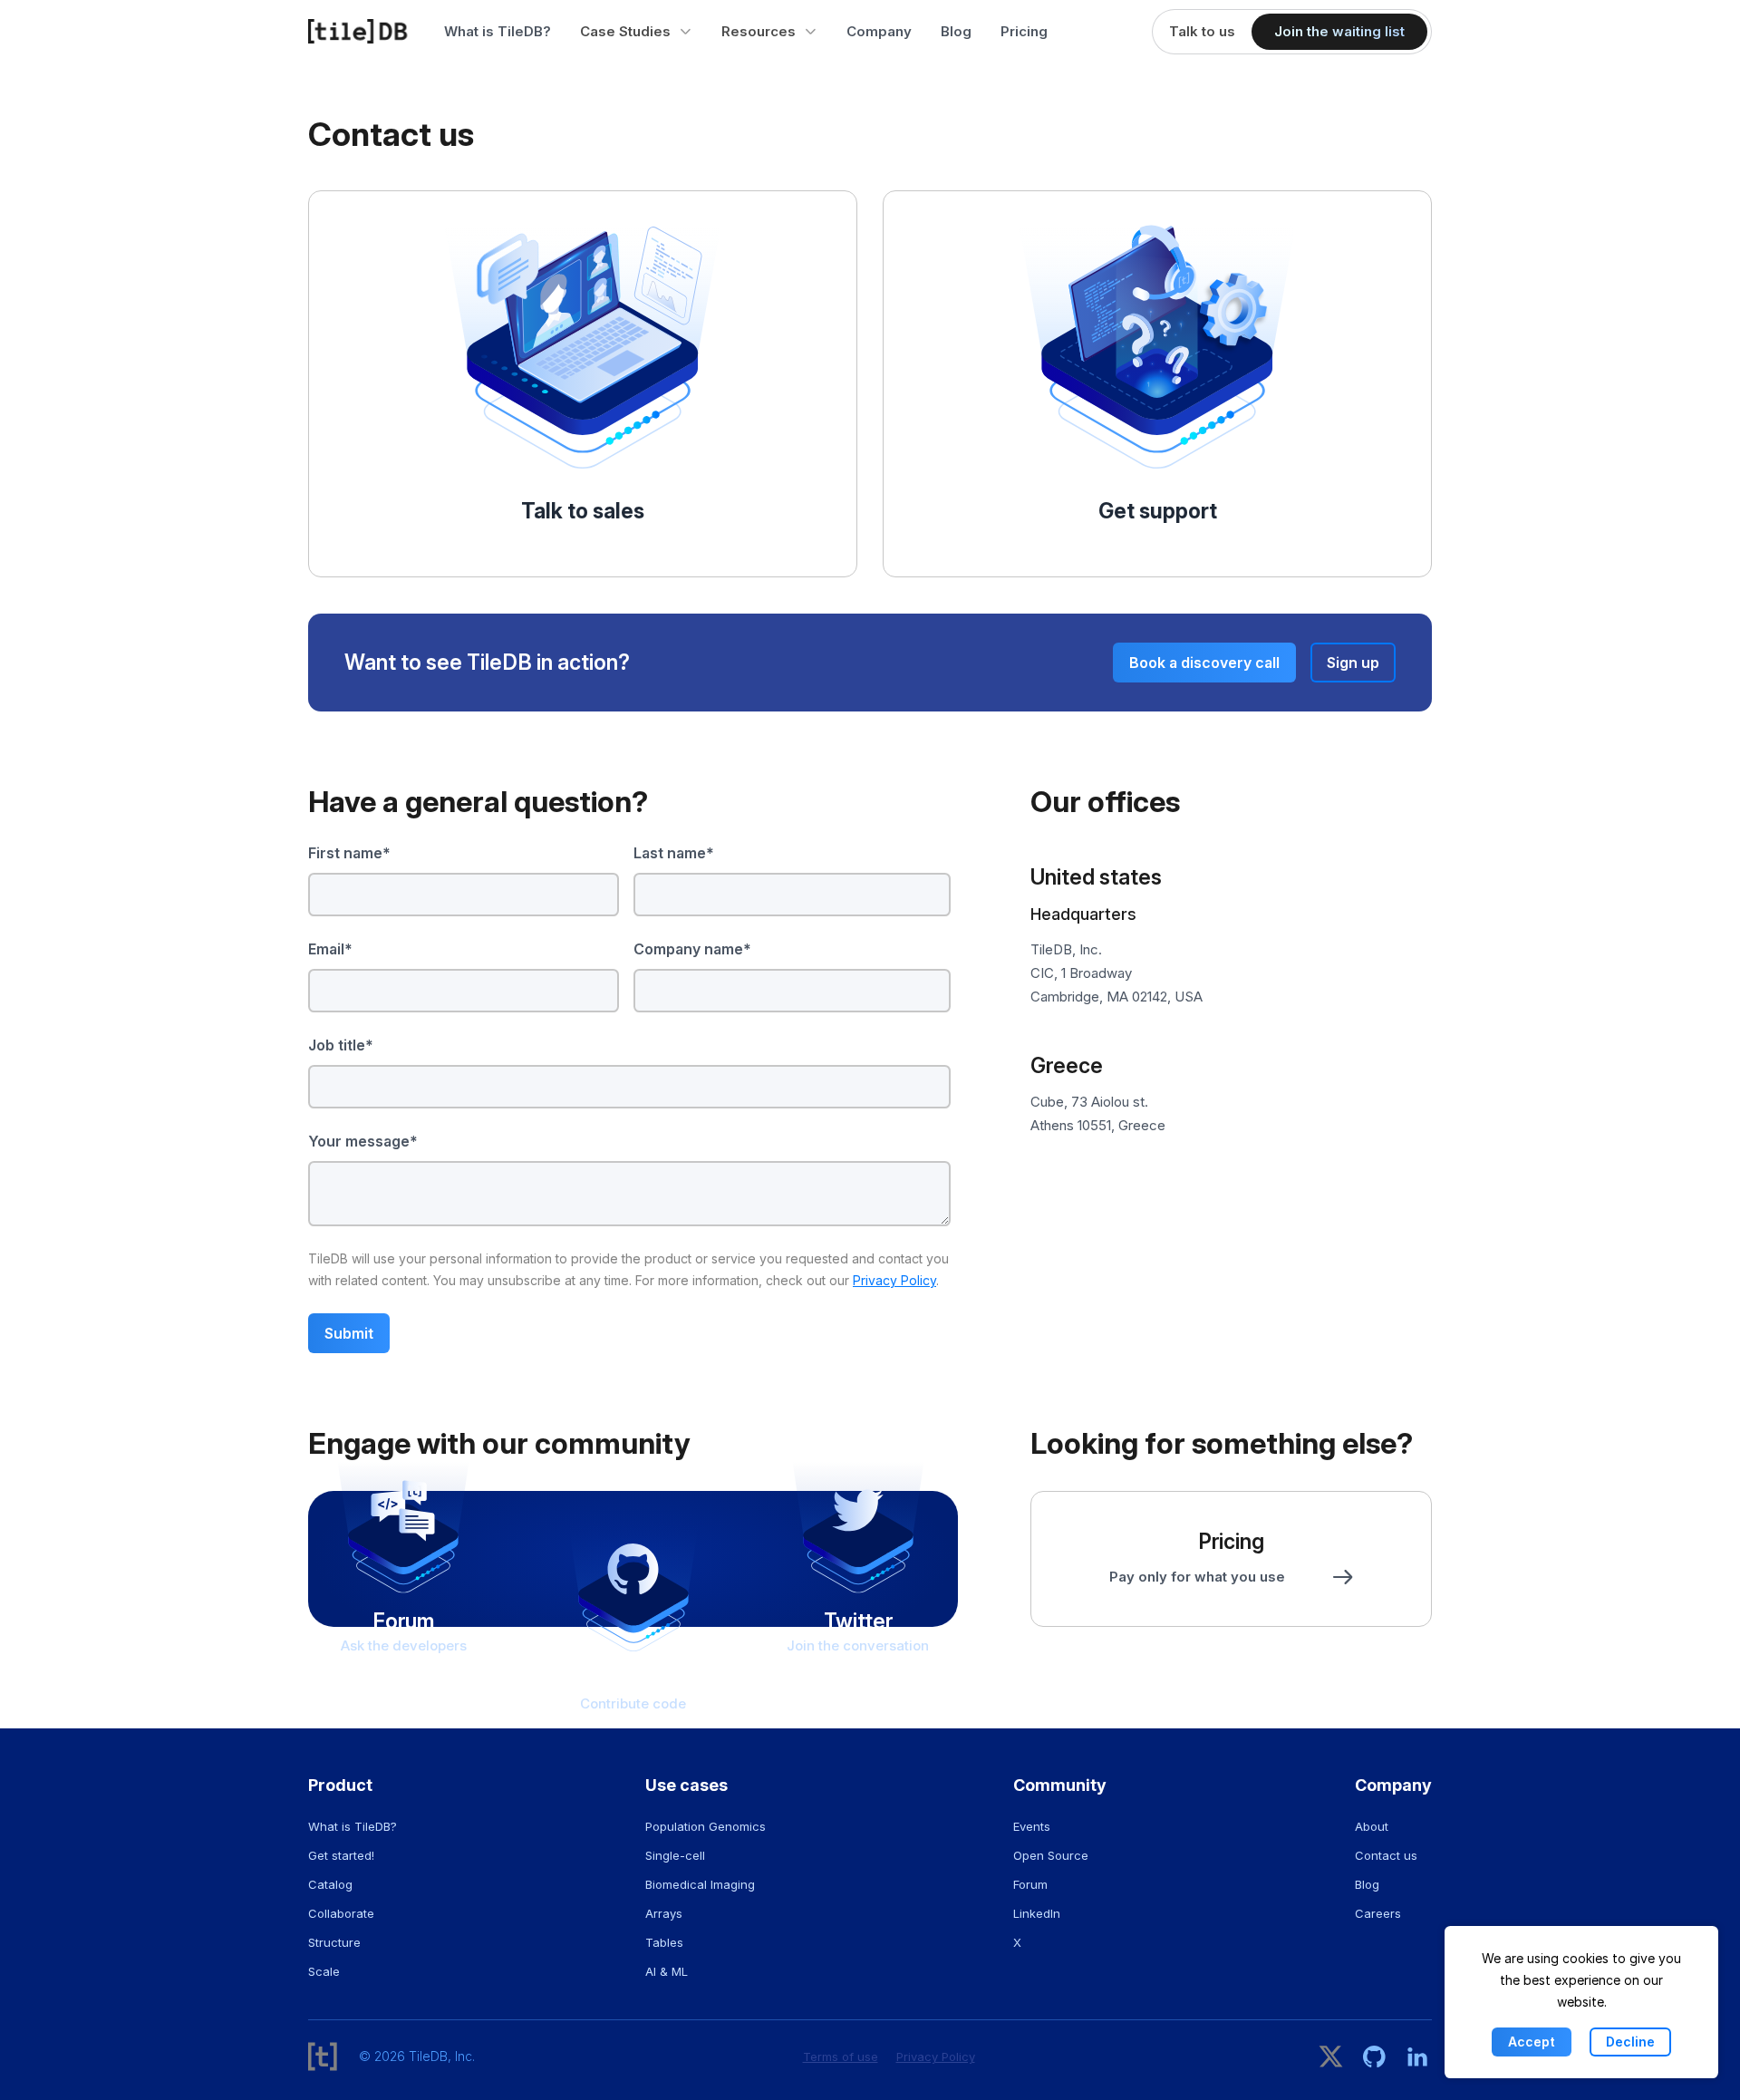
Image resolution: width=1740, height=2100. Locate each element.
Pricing (1024, 31)
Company (879, 31)
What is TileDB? (498, 31)
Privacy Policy (894, 1280)
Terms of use (841, 2056)
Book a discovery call (1204, 663)
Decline (1630, 2042)
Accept (1532, 2042)
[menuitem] (636, 32)
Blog (956, 31)
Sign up (1353, 663)
